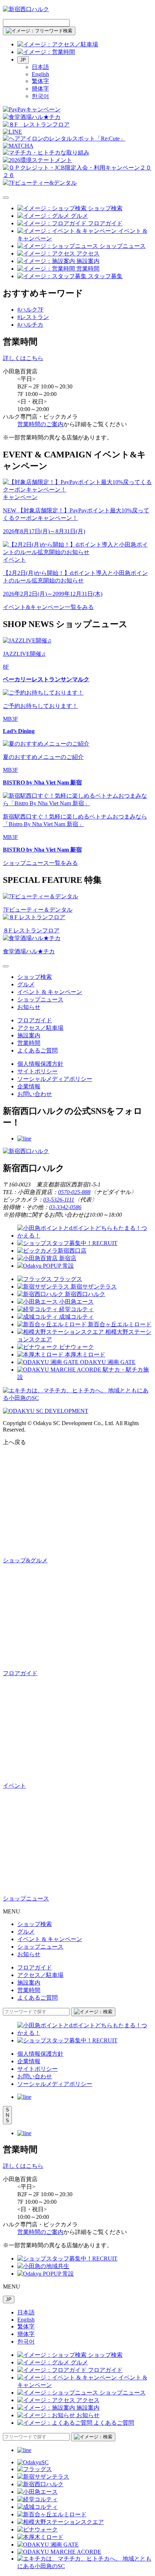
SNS (7, 2115)
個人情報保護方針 (40, 1064)
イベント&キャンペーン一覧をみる (48, 607)
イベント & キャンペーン (50, 992)
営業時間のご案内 (40, 424)
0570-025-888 (74, 1192)
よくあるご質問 (37, 1050)
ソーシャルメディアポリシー (55, 1079)
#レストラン (33, 317)
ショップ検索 (35, 977)
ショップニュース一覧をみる (40, 863)
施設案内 (29, 1035)
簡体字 (40, 89)
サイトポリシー (37, 1071)
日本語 (40, 67)
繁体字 (40, 81)
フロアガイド (35, 1020)
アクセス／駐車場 (40, 1028)
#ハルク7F (30, 310)
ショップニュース (40, 999)
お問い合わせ (35, 1094)
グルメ (26, 984)
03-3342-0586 (65, 1207)
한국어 (40, 96)
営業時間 (29, 1043)
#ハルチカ (30, 325)
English (40, 74)
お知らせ (29, 1007)
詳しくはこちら (23, 358)
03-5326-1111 (59, 1200)
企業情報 (29, 1086)
